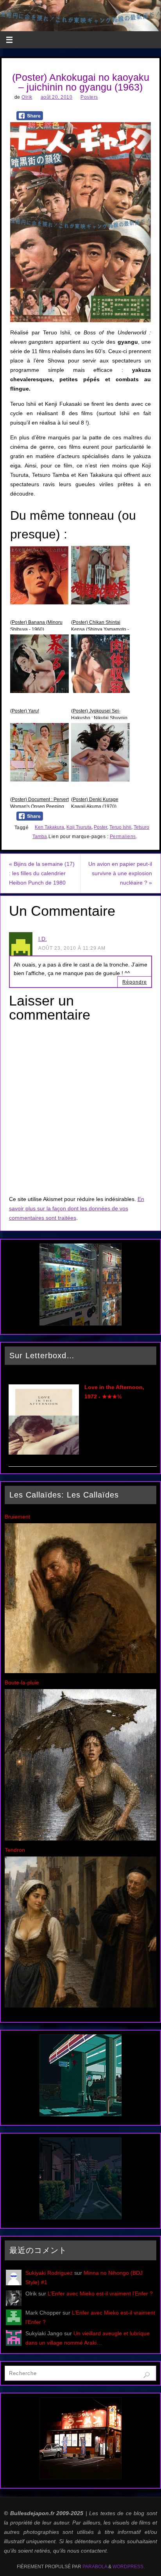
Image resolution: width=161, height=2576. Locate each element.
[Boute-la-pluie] (80, 1839)
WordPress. (129, 2567)
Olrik (27, 97)
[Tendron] (80, 2006)
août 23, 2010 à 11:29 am (72, 948)
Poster (100, 827)
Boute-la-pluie (22, 1682)
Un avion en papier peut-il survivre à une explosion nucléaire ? (120, 873)
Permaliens (123, 837)
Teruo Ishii (120, 827)
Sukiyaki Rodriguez (49, 2273)
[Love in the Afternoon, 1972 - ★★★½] (44, 1453)
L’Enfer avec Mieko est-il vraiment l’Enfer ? (100, 2294)
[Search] (147, 2375)
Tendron (15, 1850)
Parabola (95, 2567)
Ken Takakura (49, 827)
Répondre (135, 982)
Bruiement (17, 1517)
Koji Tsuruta (79, 827)
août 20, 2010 (57, 97)
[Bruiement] (80, 1671)
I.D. (43, 939)
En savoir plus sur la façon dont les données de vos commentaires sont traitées (77, 1208)
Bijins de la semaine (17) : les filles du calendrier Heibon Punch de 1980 (42, 873)
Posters (89, 97)
